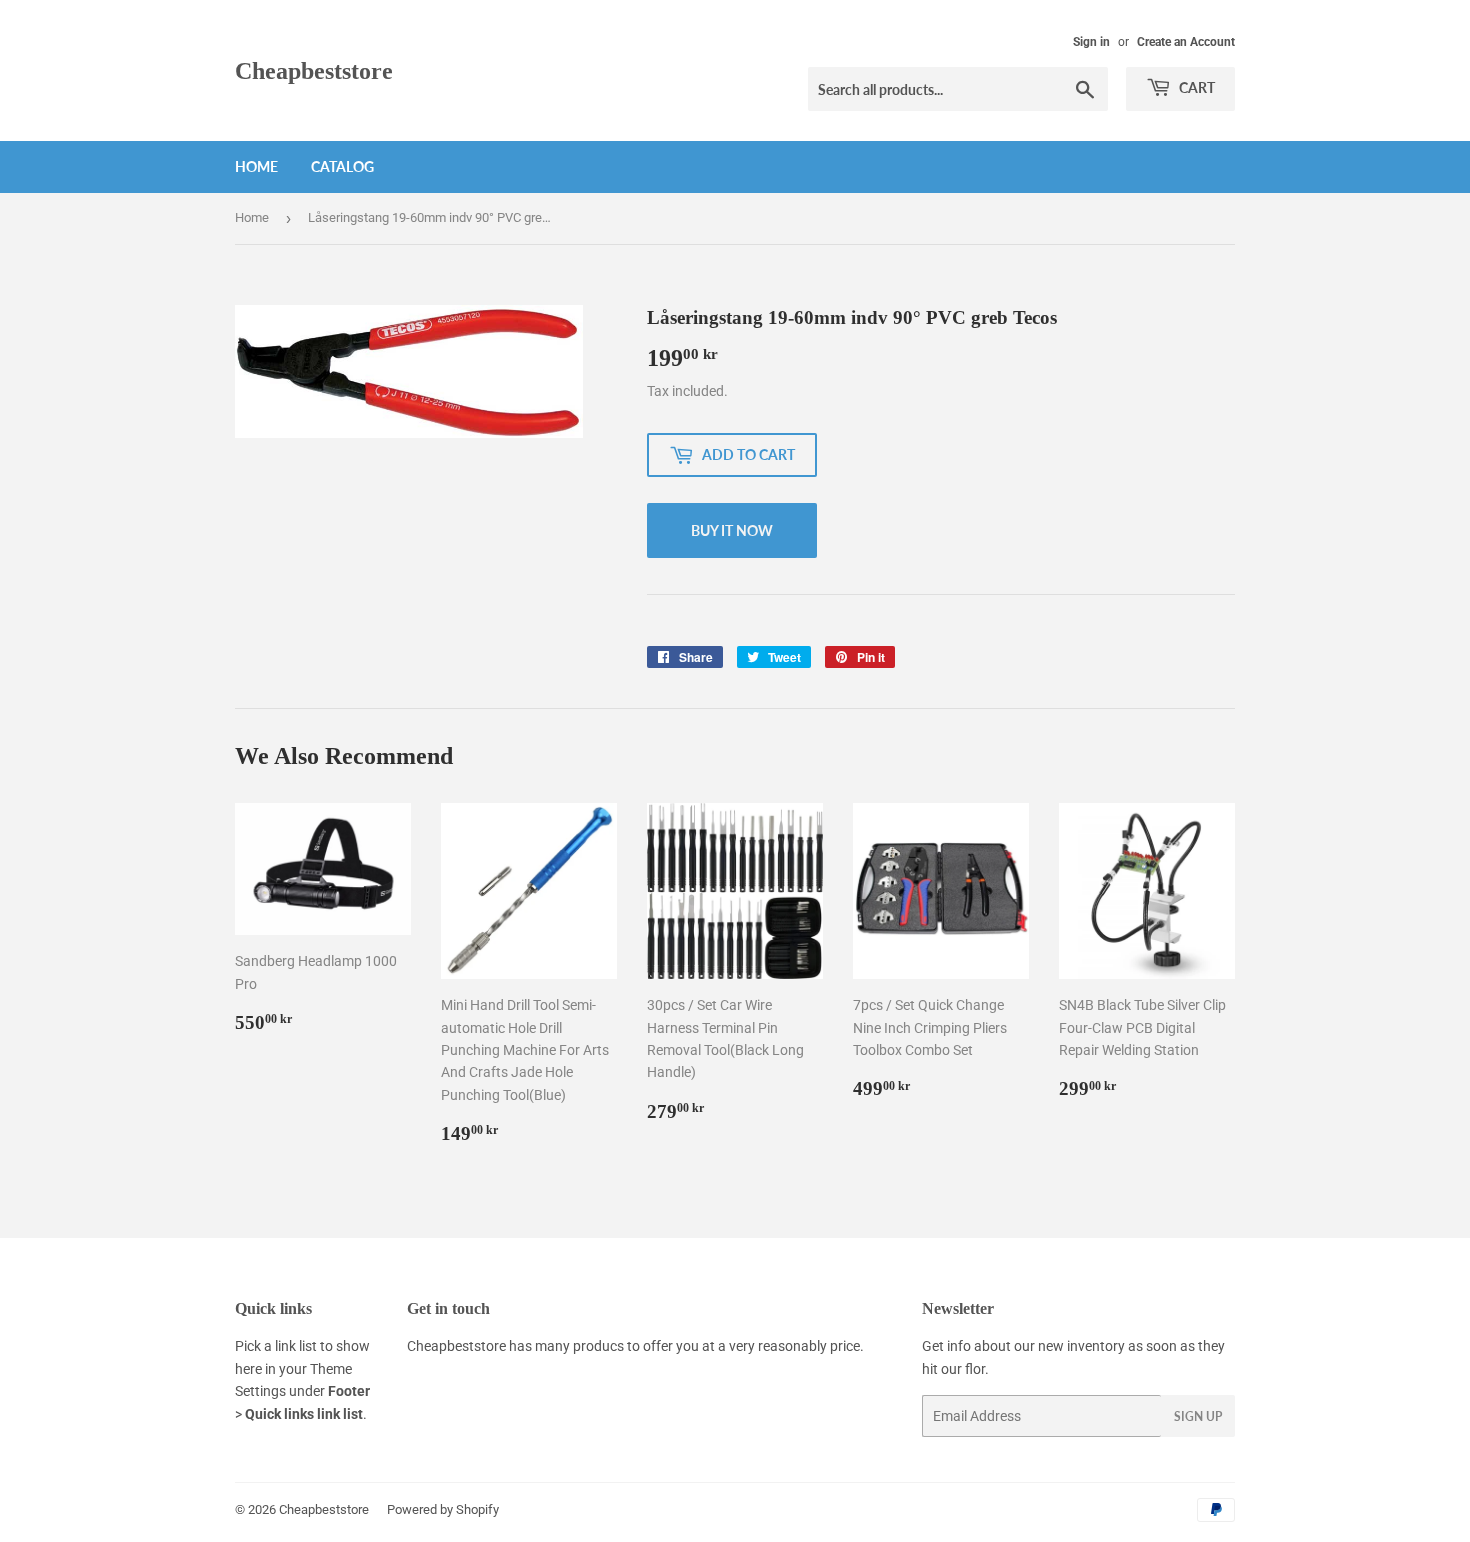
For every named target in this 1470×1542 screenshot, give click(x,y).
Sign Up (1198, 1416)
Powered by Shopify (443, 1509)
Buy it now (732, 530)
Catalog (342, 166)
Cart (1195, 87)
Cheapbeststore (314, 70)
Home (256, 166)
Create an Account (1186, 42)
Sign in (1091, 42)
